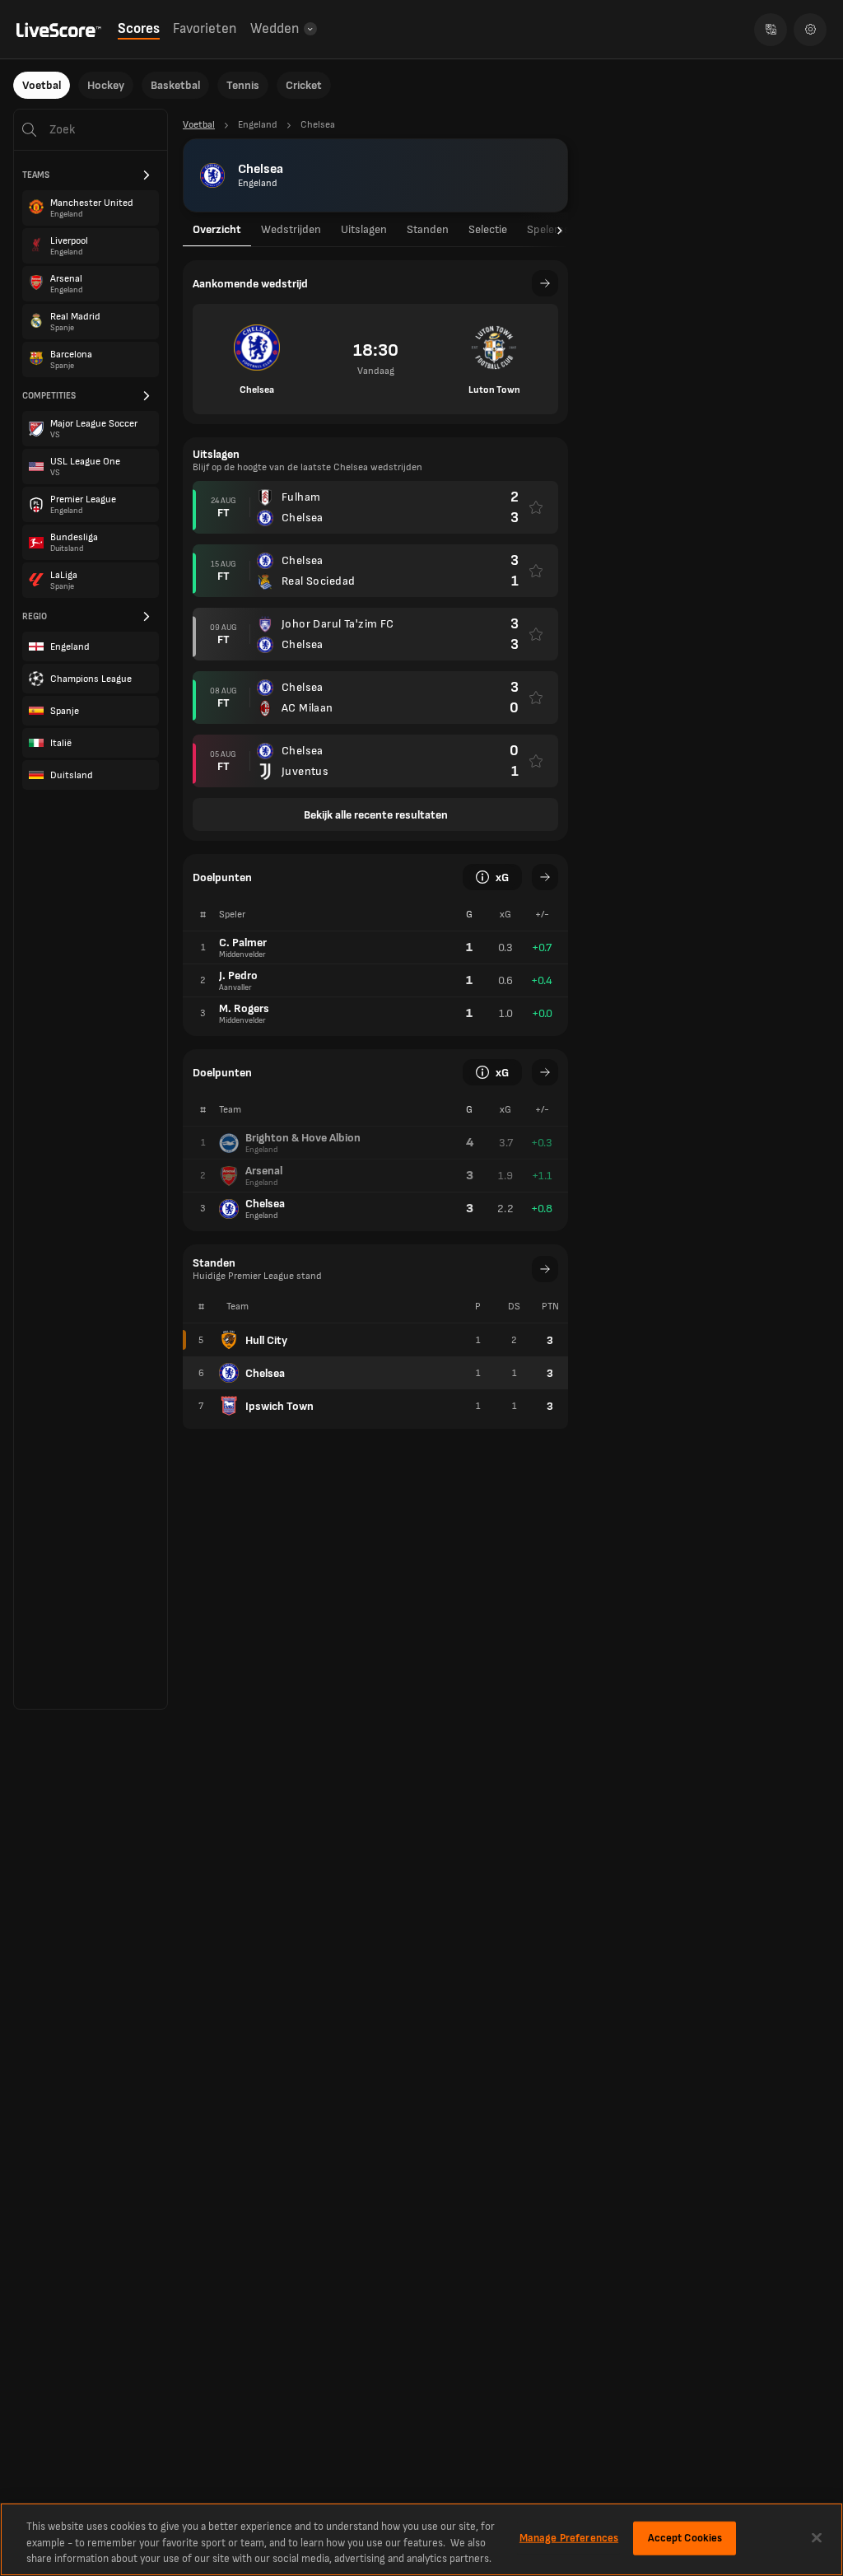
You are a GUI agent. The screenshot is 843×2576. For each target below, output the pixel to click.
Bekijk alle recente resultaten (376, 815)
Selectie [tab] (488, 229)
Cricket (304, 85)
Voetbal (42, 85)
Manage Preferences (569, 2537)
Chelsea (265, 1373)
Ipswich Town (279, 1406)
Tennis (243, 85)
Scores (139, 29)
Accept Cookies (685, 2537)
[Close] (817, 2537)
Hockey (106, 85)
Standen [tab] (428, 229)
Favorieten (205, 29)
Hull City (266, 1340)
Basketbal (175, 85)
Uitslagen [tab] (364, 229)
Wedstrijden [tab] (291, 229)
